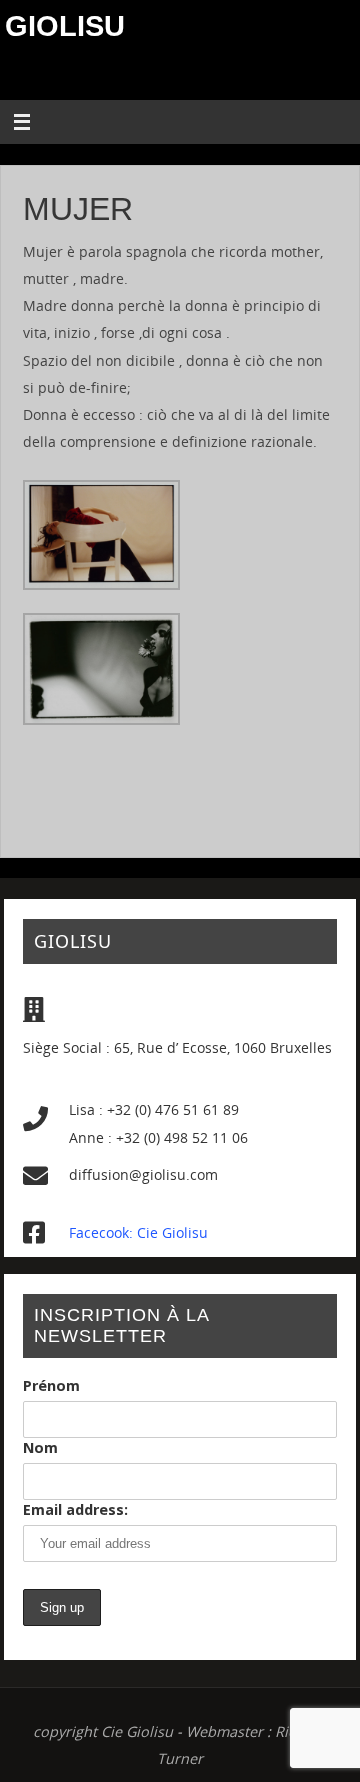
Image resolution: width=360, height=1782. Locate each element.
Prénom (51, 1385)
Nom (40, 1447)
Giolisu (65, 26)
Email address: (75, 1509)
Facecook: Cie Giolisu (138, 1232)
